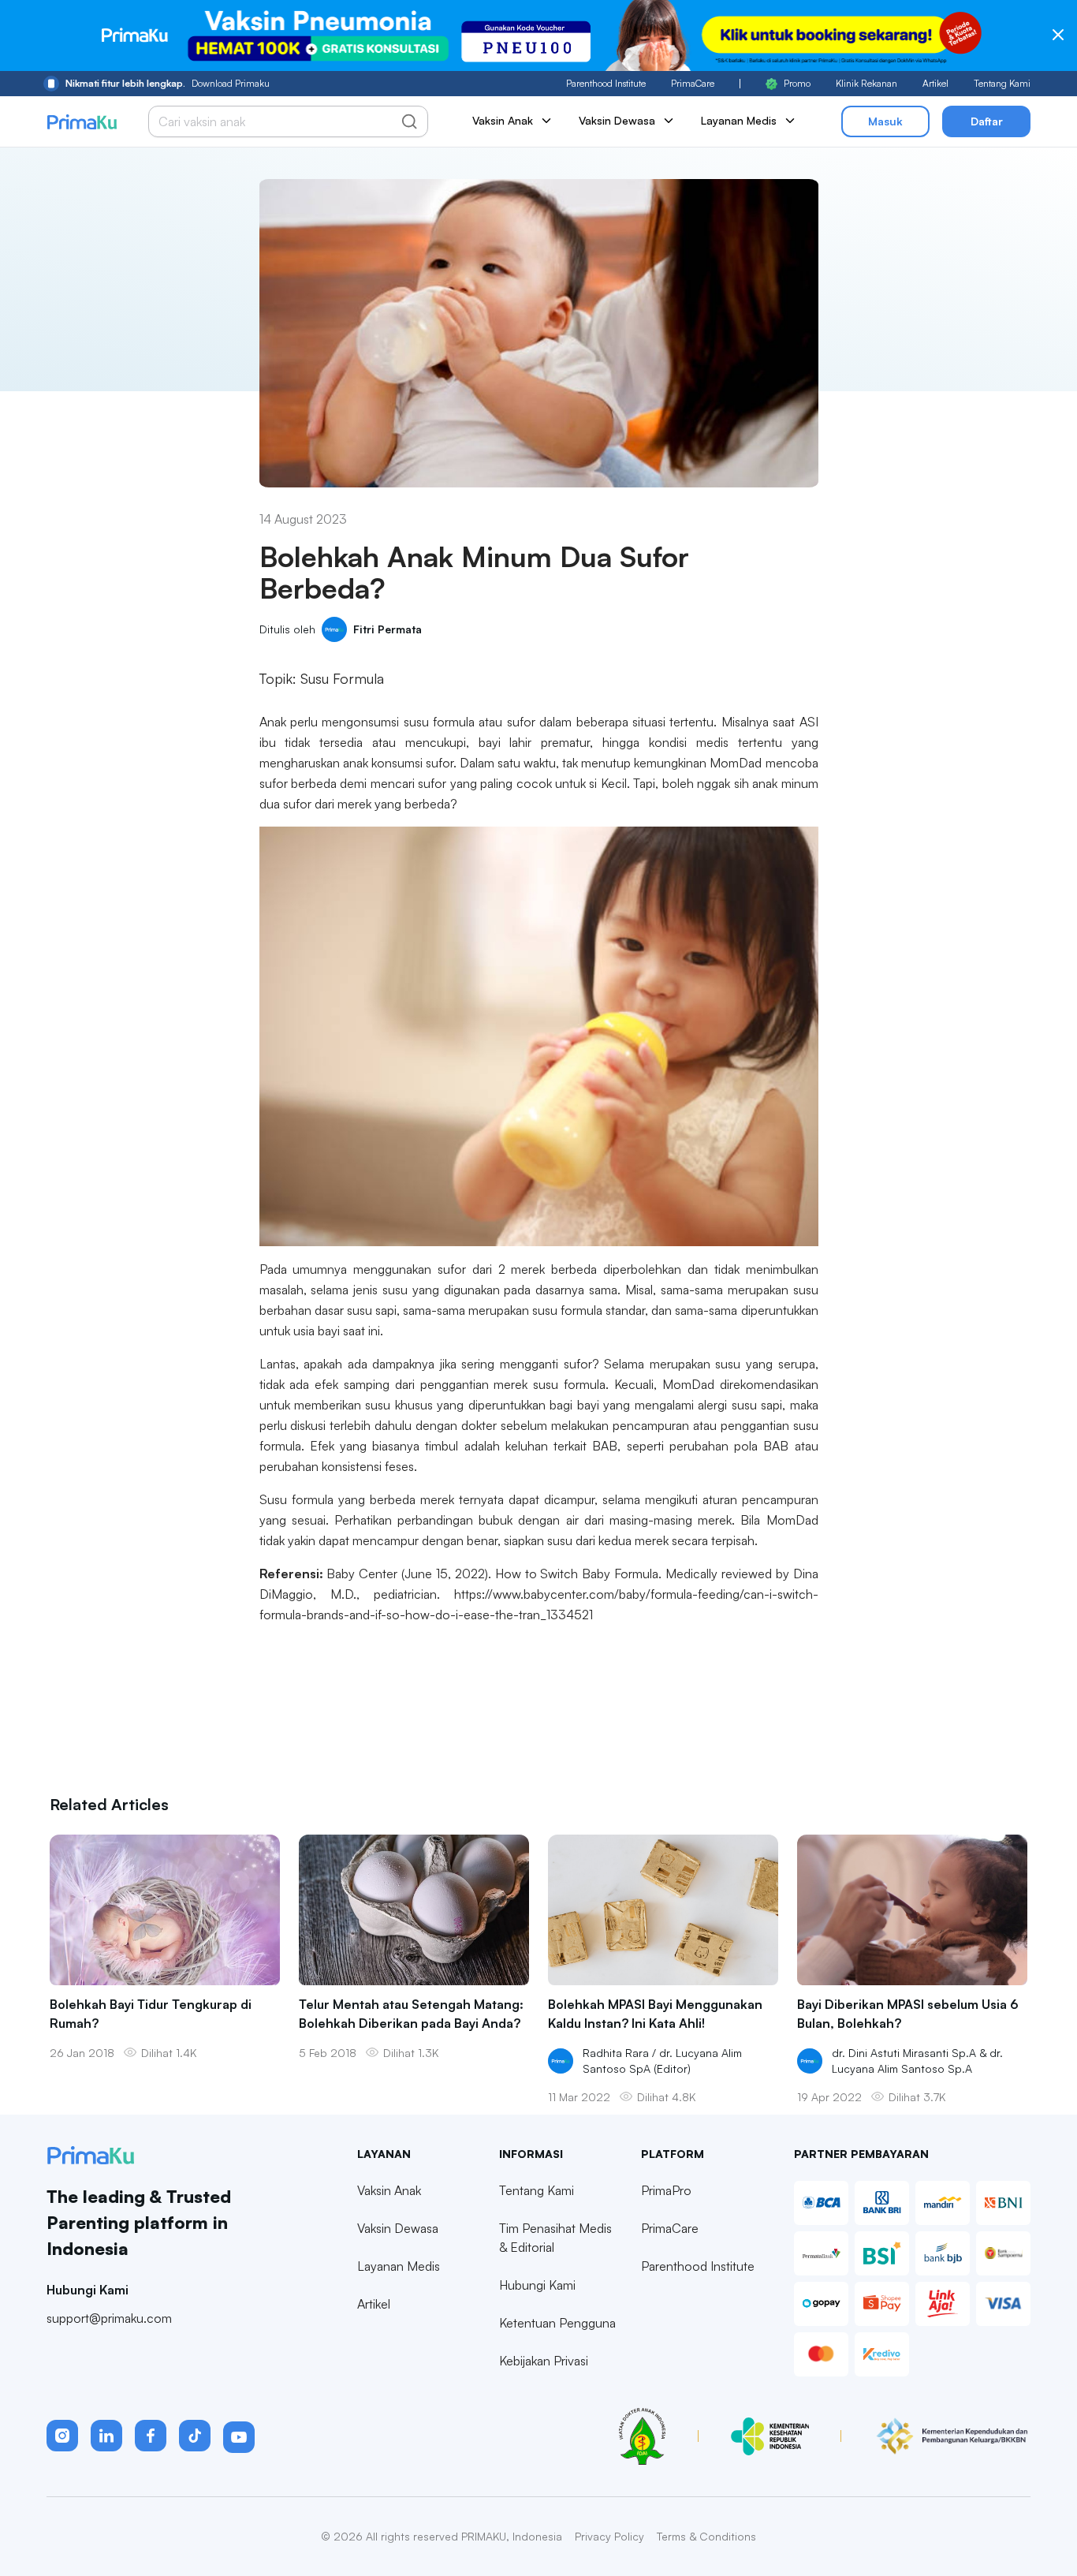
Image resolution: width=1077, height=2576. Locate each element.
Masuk (885, 121)
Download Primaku (168, 83)
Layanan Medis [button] (739, 120)
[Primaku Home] (82, 122)
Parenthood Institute (606, 83)
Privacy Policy (609, 2536)
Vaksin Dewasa (398, 2228)
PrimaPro (666, 2190)
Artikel (935, 83)
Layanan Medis (399, 2266)
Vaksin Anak (389, 2190)
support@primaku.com (109, 2318)
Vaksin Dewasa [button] (617, 120)
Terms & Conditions (706, 2536)
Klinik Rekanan (866, 83)
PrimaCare (693, 83)
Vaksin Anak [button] (503, 120)
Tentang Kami (1002, 83)
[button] (62, 2436)
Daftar (987, 121)
